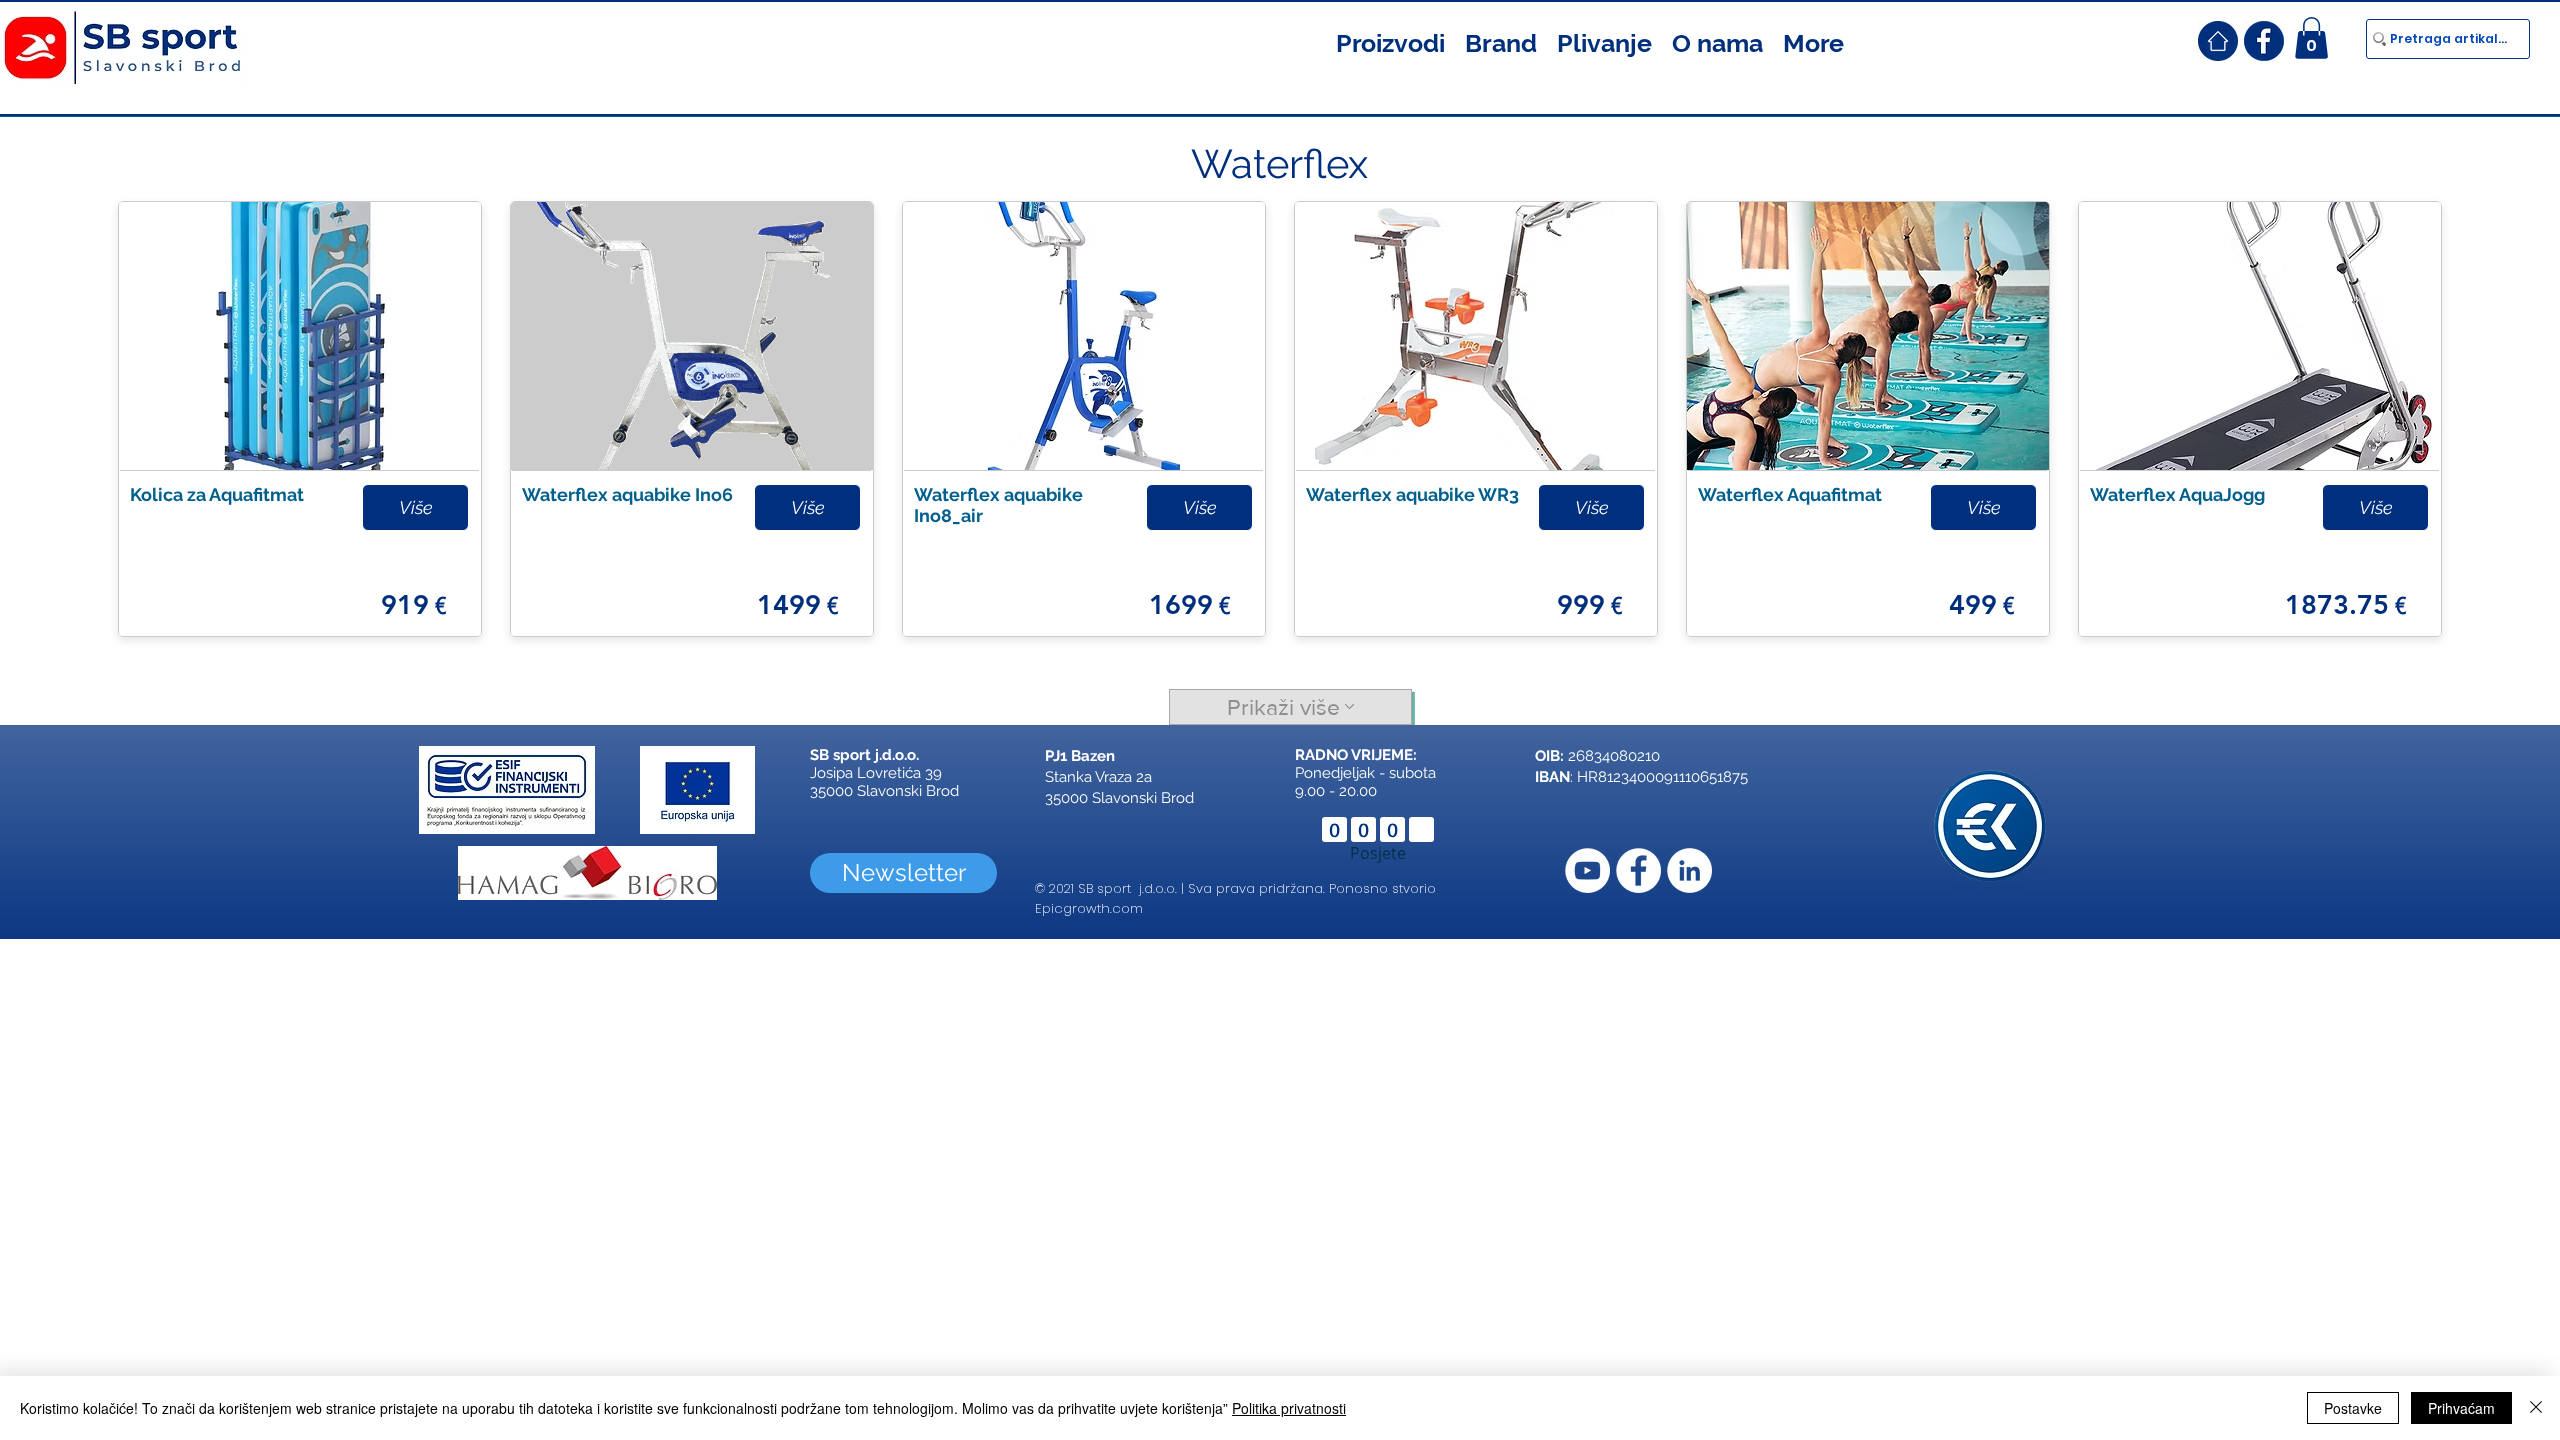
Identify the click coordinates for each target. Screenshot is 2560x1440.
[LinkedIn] (1689, 870)
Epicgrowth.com (1089, 908)
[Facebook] (1638, 870)
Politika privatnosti (1289, 1408)
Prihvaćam (2461, 1408)
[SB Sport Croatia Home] (2218, 41)
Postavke (2353, 1408)
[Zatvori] (2536, 1408)
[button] (1390, 41)
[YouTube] (1587, 870)
